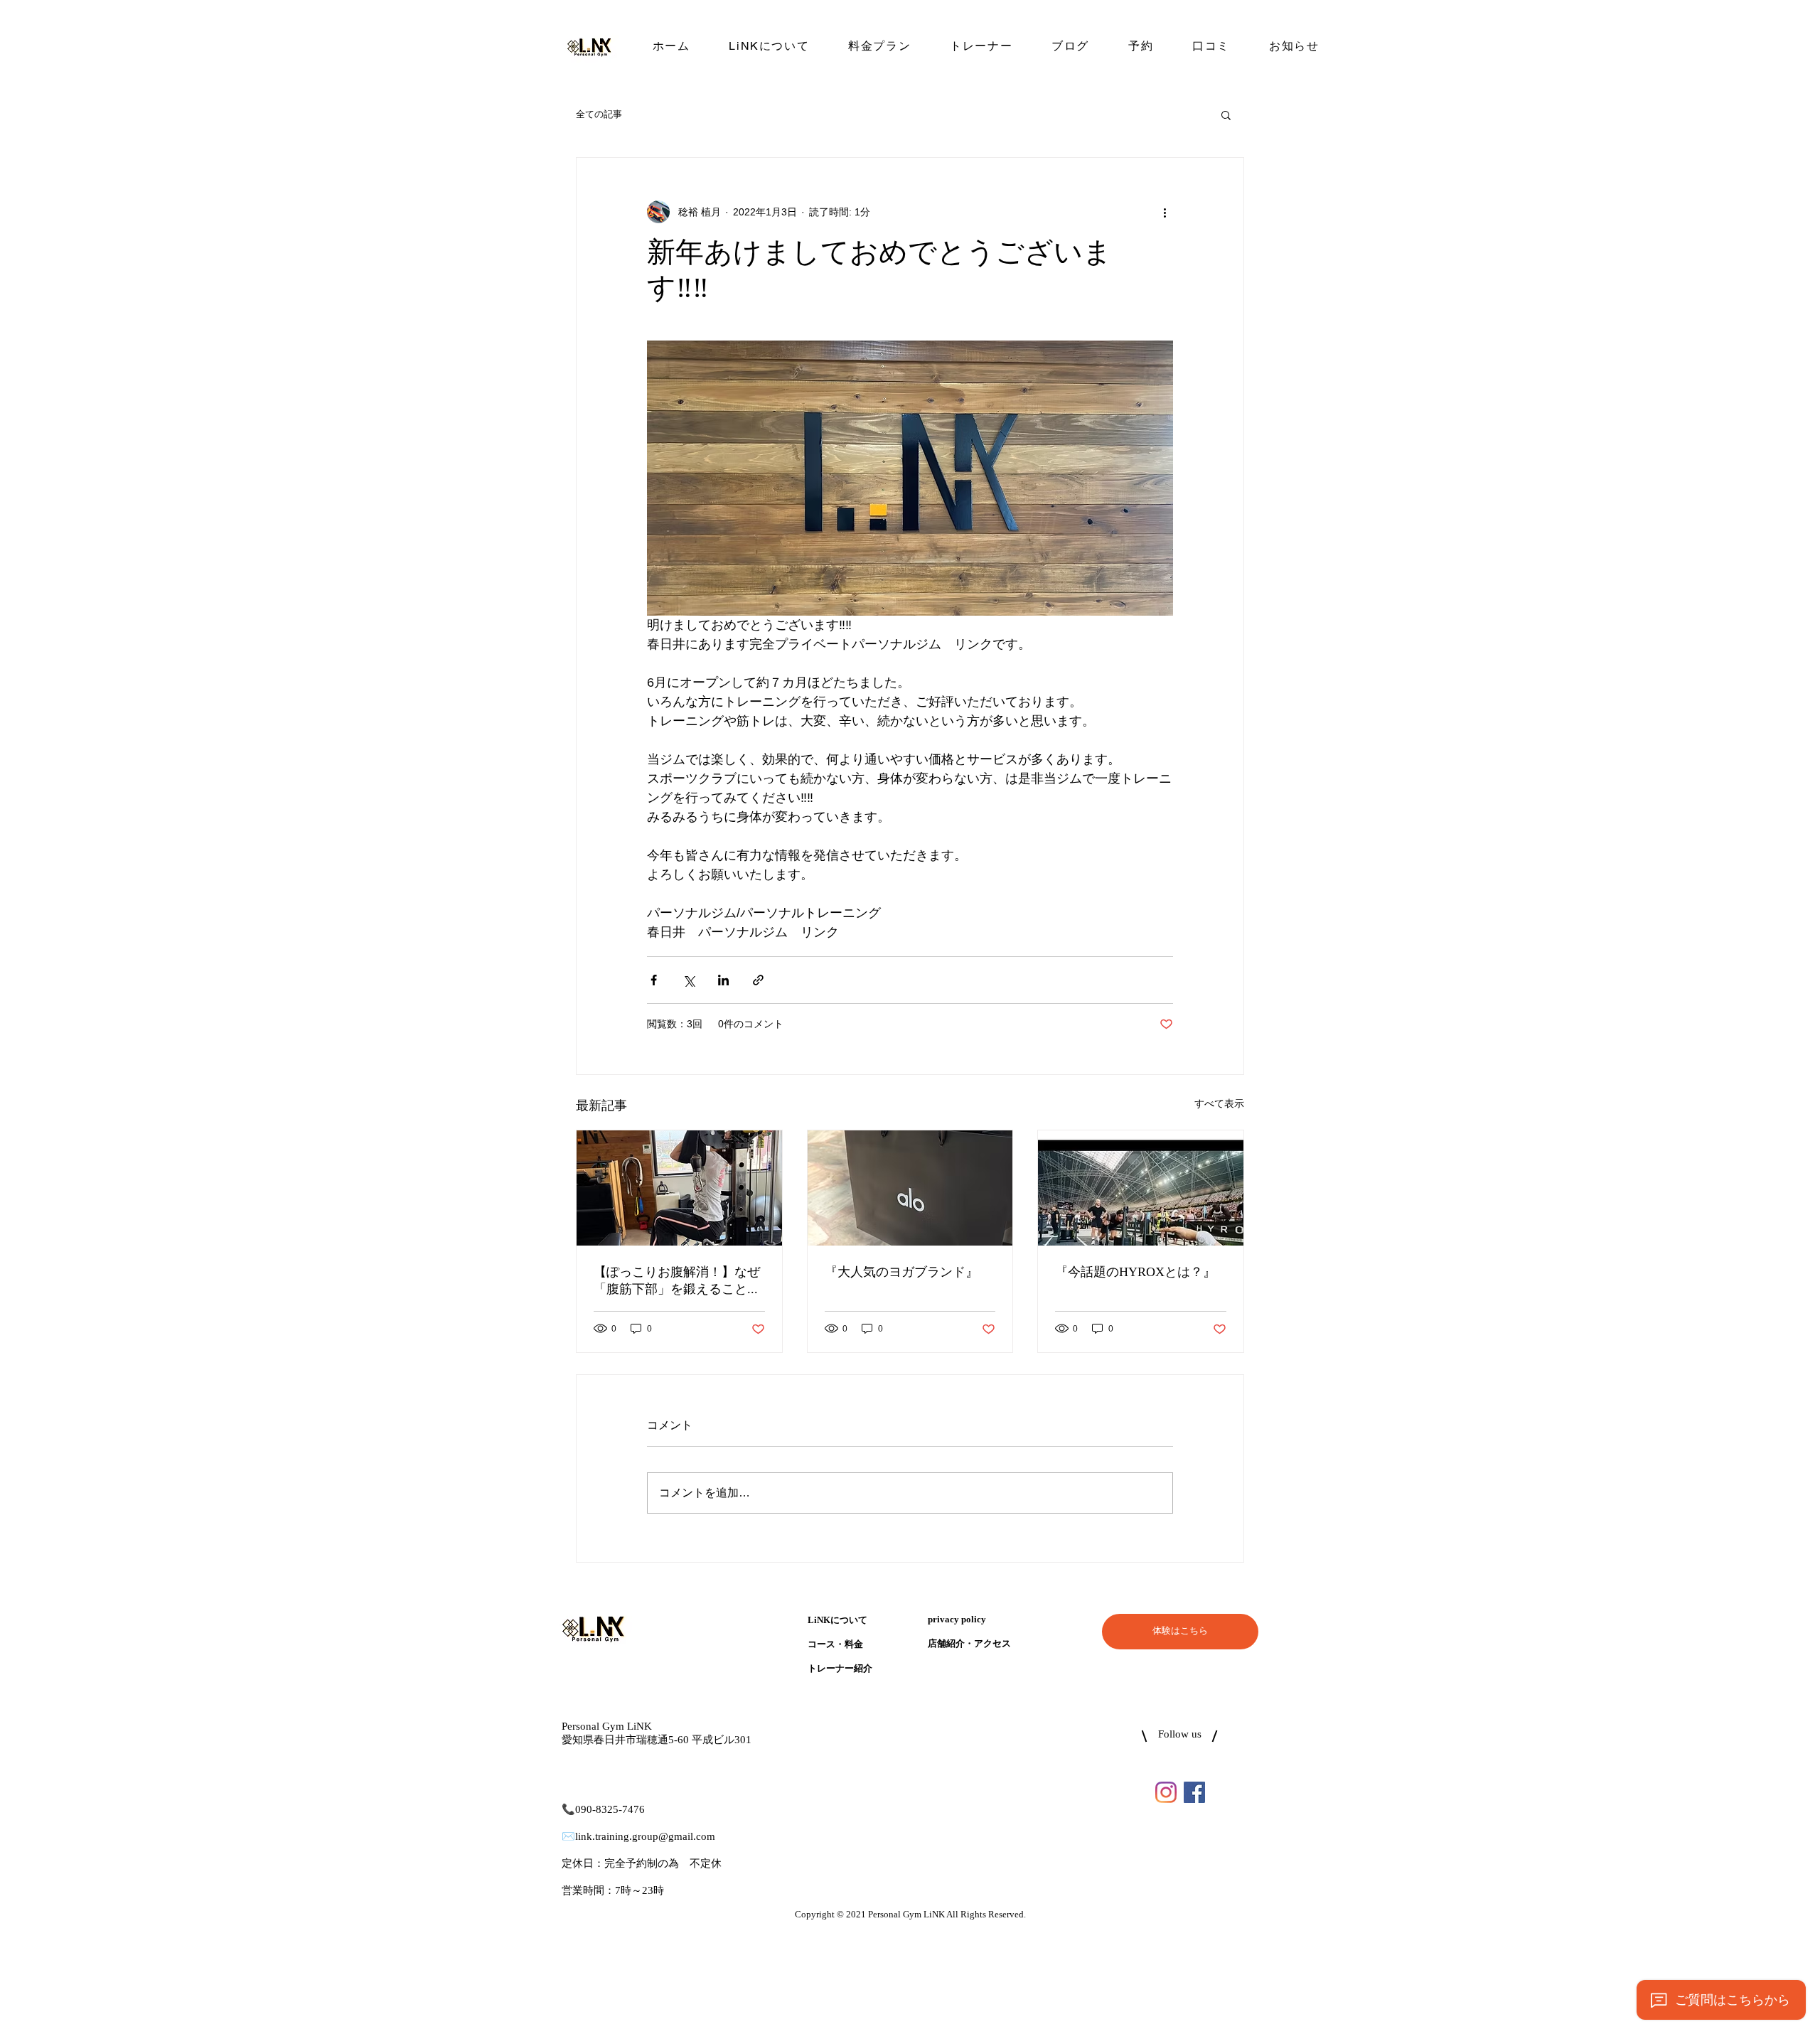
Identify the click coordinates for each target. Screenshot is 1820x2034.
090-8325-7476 (610, 1810)
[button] (1226, 114)
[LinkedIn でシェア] (723, 980)
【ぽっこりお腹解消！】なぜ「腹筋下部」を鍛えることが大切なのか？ (677, 1281)
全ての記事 (599, 114)
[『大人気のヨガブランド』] (910, 1188)
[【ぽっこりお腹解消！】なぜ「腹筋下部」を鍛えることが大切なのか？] (679, 1188)
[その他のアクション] (1165, 212)
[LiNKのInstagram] (1166, 1792)
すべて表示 (1219, 1103)
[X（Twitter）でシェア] (689, 980)
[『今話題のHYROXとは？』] (1141, 1188)
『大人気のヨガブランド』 (901, 1273)
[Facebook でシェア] (654, 980)
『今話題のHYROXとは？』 (1135, 1273)
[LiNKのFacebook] (1194, 1792)
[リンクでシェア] (758, 980)
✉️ (568, 1837)
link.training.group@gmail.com (645, 1837)
